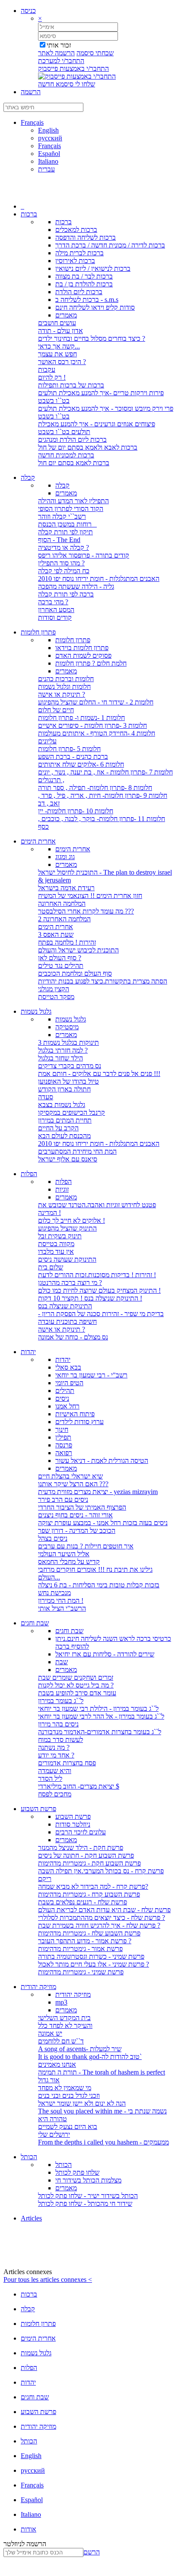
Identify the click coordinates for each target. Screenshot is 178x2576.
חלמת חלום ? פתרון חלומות (91, 663)
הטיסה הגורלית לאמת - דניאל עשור (102, 1461)
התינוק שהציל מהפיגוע (67, 1228)
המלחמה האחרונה (62, 903)
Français (49, 146)
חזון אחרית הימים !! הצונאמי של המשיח (90, 896)
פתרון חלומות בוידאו (82, 648)
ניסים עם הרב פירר (63, 1499)
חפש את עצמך (57, 354)
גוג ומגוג (65, 857)
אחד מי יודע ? (56, 1755)
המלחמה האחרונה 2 (64, 919)
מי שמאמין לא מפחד (65, 2088)
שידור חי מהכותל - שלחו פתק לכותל (85, 2203)
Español (49, 154)
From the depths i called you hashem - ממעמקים (103, 2142)
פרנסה (64, 1445)
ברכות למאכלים (76, 230)
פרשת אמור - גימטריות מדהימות (80, 1949)
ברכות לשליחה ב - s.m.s (87, 300)
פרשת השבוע (38, 1809)
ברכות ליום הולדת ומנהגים (72, 439)
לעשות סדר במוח (60, 1740)
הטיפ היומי (69, 1383)
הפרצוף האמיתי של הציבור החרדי (82, 1507)
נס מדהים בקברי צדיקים (70, 1066)
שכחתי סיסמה (95, 53)
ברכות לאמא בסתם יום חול (74, 463)
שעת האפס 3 (56, 934)
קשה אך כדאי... (59, 346)
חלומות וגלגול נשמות (64, 687)
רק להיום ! (52, 377)
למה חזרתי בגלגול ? (63, 1050)
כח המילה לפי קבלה (64, 571)
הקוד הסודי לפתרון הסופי (71, 509)
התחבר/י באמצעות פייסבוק (73, 68)
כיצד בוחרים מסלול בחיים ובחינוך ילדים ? (92, 338)
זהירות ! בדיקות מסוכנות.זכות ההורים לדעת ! (97, 1275)
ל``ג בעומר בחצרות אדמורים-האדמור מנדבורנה (100, 1732)
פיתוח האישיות (75, 1414)
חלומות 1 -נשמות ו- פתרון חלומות (81, 718)
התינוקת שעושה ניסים (67, 1259)
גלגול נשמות (36, 1011)
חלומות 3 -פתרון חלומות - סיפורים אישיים (92, 725)
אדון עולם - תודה (60, 331)
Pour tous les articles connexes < (48, 2279)
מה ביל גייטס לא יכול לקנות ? (76, 1685)
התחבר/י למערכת (61, 61)
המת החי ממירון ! (61, 1600)
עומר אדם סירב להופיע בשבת (77, 1693)
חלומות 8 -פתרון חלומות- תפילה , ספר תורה (95, 788)
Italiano (48, 161)
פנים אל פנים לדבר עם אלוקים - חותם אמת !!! (99, 1074)
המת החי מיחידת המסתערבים (77, 1151)
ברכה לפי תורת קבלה (66, 594)
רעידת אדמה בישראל (66, 888)
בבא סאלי (68, 1367)
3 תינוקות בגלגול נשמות (68, 1042)
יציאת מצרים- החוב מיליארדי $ (79, 1786)
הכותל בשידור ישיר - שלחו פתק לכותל (88, 2196)
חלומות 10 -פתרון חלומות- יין (76, 811)
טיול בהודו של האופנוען (68, 1081)
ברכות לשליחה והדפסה (86, 237)
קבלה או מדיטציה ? (64, 547)
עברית (46, 169)
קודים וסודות (55, 617)
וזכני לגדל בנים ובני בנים (69, 2095)
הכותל (29, 2157)
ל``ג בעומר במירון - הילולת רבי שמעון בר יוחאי (98, 1708)
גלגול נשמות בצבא (62, 1105)
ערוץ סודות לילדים (79, 1422)
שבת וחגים (35, 1623)
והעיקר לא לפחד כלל (65, 2026)
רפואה (64, 1453)
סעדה (46, 1097)
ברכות (29, 214)
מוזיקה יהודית (38, 1987)
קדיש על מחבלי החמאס (69, 1562)
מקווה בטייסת (56, 1244)
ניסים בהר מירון (58, 1724)
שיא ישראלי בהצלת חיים (70, 1476)
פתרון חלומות (38, 632)
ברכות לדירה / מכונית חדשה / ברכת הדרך (110, 245)
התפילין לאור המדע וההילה (73, 501)
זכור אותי (59, 45)
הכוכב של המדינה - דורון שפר (77, 1531)
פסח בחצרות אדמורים (67, 1763)
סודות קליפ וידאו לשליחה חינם (95, 307)
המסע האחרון (56, 610)
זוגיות (62, 1189)
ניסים (62, 1398)
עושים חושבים (57, 323)
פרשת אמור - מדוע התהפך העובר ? (85, 1941)
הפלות (29, 1174)
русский (50, 138)
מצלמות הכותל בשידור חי (88, 2180)
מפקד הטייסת (56, 997)
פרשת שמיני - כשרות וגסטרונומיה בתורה (91, 1956)
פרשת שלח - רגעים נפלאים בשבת (83, 1902)
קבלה (28, 477)
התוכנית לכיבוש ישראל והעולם (78, 950)
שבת (62, 1662)
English (48, 130)
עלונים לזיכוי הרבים (81, 1832)
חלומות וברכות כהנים (66, 679)
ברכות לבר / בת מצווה (84, 276)
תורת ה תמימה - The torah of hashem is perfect (102, 2072)
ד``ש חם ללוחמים (61, 2041)
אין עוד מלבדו (56, 1252)
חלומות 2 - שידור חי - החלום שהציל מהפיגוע (96, 702)
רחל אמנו (67, 1406)
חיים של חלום (56, 710)
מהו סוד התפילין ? (61, 563)
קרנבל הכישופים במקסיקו (72, 1112)
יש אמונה (50, 2033)
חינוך (62, 1429)
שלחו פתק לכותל (77, 2172)
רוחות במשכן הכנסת (67, 524)
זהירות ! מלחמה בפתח (67, 942)
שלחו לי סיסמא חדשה (67, 84)
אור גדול (49, 2080)
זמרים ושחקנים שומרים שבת (76, 1677)
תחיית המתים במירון (65, 1120)
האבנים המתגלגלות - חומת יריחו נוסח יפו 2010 (99, 579)
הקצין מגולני (54, 989)
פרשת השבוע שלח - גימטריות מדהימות (89, 1933)
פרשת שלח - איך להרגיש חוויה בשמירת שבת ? (99, 1925)
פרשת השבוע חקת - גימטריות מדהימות (89, 1863)
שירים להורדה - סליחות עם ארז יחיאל (105, 1654)
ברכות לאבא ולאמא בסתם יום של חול (88, 447)
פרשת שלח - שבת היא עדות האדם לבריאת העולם (104, 1910)
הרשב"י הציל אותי (62, 1608)
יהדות (28, 1352)
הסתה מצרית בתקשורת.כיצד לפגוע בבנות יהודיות (103, 981)
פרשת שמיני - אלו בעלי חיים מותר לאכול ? (94, 1964)
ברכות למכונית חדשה (66, 455)
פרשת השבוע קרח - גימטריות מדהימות (89, 1894)
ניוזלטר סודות (73, 1824)
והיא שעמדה (55, 1771)
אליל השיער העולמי (64, 1554)
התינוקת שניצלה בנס (65, 1306)
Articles (31, 2218)
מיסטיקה (67, 1027)
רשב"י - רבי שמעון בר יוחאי (91, 1375)
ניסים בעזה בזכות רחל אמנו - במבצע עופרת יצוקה (103, 1523)
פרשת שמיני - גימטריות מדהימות (81, 1972)
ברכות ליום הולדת (79, 292)
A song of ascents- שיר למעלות (80, 2049)
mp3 (61, 2002)
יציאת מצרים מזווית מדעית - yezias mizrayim (98, 1492)
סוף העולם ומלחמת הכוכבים (75, 973)
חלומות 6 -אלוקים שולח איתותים (81, 764)
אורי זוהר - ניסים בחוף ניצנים (75, 1515)
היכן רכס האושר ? (62, 362)
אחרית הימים (38, 841)
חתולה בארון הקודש (64, 1089)
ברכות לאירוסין (75, 261)
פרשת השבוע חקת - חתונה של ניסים (86, 1855)
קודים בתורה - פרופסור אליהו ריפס (84, 555)
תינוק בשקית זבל (60, 1236)
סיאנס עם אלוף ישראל (68, 1159)
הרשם (92, 2552)
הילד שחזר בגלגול (60, 1058)
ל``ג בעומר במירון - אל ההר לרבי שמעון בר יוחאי (101, 1716)
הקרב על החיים (58, 1128)
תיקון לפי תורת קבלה (65, 532)
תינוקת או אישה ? (62, 694)
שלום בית (51, 1267)
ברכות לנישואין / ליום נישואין (93, 268)
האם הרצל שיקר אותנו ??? (73, 1484)
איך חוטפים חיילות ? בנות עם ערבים (86, 1546)
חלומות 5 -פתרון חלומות (69, 749)
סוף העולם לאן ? (60, 958)
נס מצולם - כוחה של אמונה (73, 1337)
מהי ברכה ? (53, 602)
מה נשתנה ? (54, 1747)
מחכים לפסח (55, 1794)
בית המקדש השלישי (64, 2018)
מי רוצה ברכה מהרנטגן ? (70, 1283)
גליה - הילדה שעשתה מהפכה (76, 586)
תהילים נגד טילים (61, 966)
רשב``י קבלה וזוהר (62, 516)
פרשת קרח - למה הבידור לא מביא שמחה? (93, 1886)
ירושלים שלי (54, 2134)
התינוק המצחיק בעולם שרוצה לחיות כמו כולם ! (99, 1290)
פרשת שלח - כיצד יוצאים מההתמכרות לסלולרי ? (102, 1918)
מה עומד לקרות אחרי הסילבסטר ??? (86, 911)
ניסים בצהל (53, 1538)
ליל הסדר (50, 1778)
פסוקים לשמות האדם (83, 655)
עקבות (47, 370)
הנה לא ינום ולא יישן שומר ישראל (82, 2103)
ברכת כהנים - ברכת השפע (73, 757)
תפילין (63, 1437)
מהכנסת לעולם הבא (64, 1136)
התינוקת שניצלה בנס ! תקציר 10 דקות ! (90, 1298)
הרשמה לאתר (56, 53)
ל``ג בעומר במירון (61, 1701)
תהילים (65, 1391)
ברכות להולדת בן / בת (84, 284)
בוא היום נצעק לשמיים (68, 2127)
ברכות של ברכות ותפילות (71, 385)
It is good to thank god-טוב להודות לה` (90, 2057)
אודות (29, 2529)
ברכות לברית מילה (79, 253)
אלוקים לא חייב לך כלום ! (72, 1220)
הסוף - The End (59, 540)
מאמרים (66, 315)
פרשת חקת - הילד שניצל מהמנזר (81, 1848)
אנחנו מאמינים (57, 2064)
